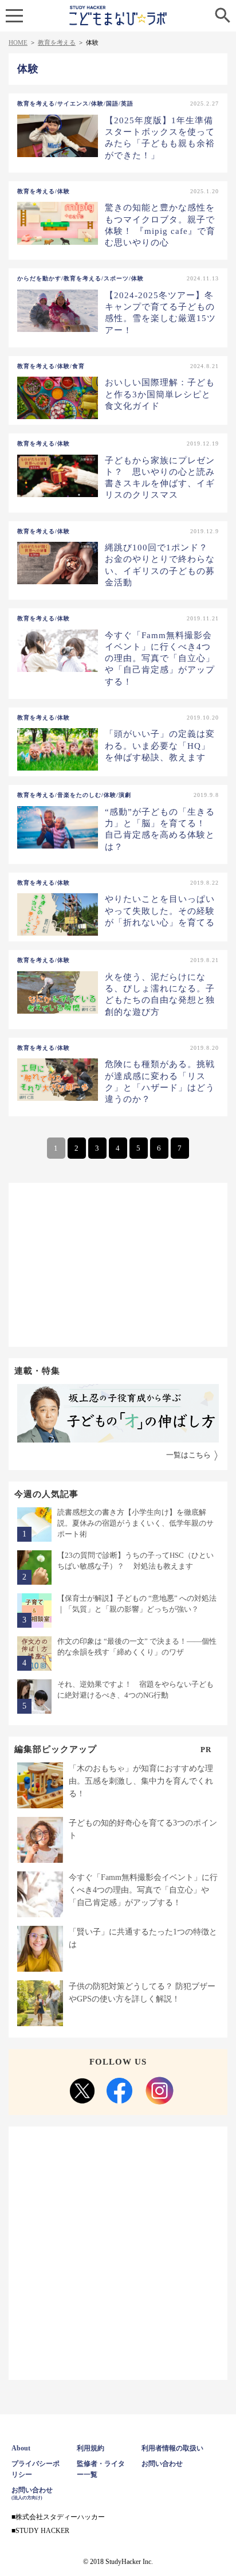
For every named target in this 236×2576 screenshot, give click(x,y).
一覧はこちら (188, 1455)
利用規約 (91, 2448)
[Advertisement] (118, 1263)
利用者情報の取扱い (172, 2448)
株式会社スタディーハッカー (60, 2517)
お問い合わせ (162, 2464)
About (21, 2448)
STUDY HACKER (42, 2531)
